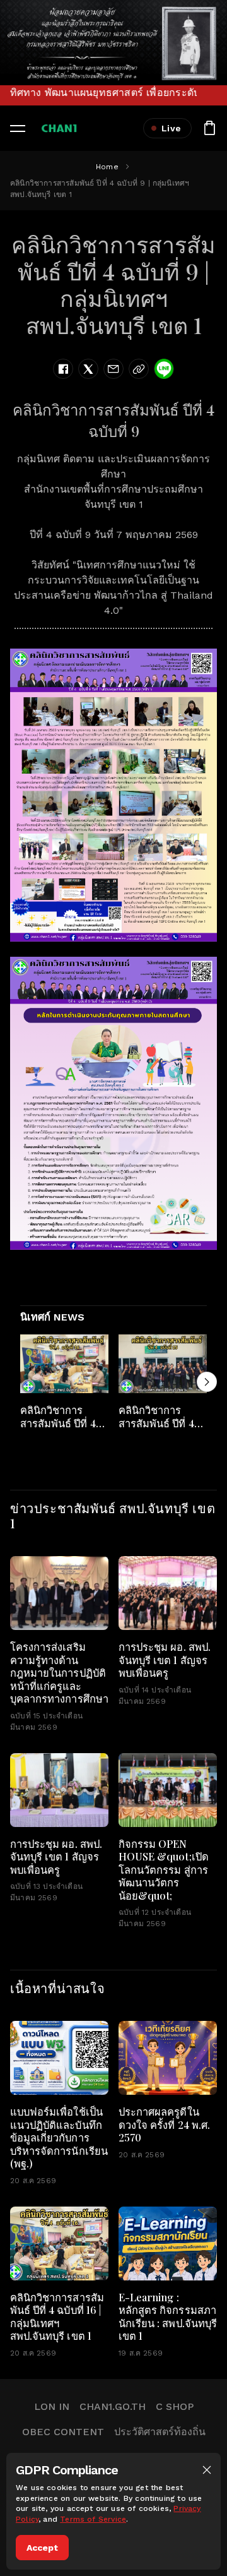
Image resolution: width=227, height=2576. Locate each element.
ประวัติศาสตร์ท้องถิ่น (160, 2432)
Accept (42, 2548)
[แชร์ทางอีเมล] (113, 369)
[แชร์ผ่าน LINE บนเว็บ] (164, 369)
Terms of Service (93, 2519)
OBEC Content (63, 2432)
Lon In (52, 2406)
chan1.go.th (113, 2406)
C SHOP (175, 2406)
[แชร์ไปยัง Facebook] (63, 369)
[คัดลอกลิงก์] (139, 369)
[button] (207, 2470)
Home (107, 167)
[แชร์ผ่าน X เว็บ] (88, 369)
